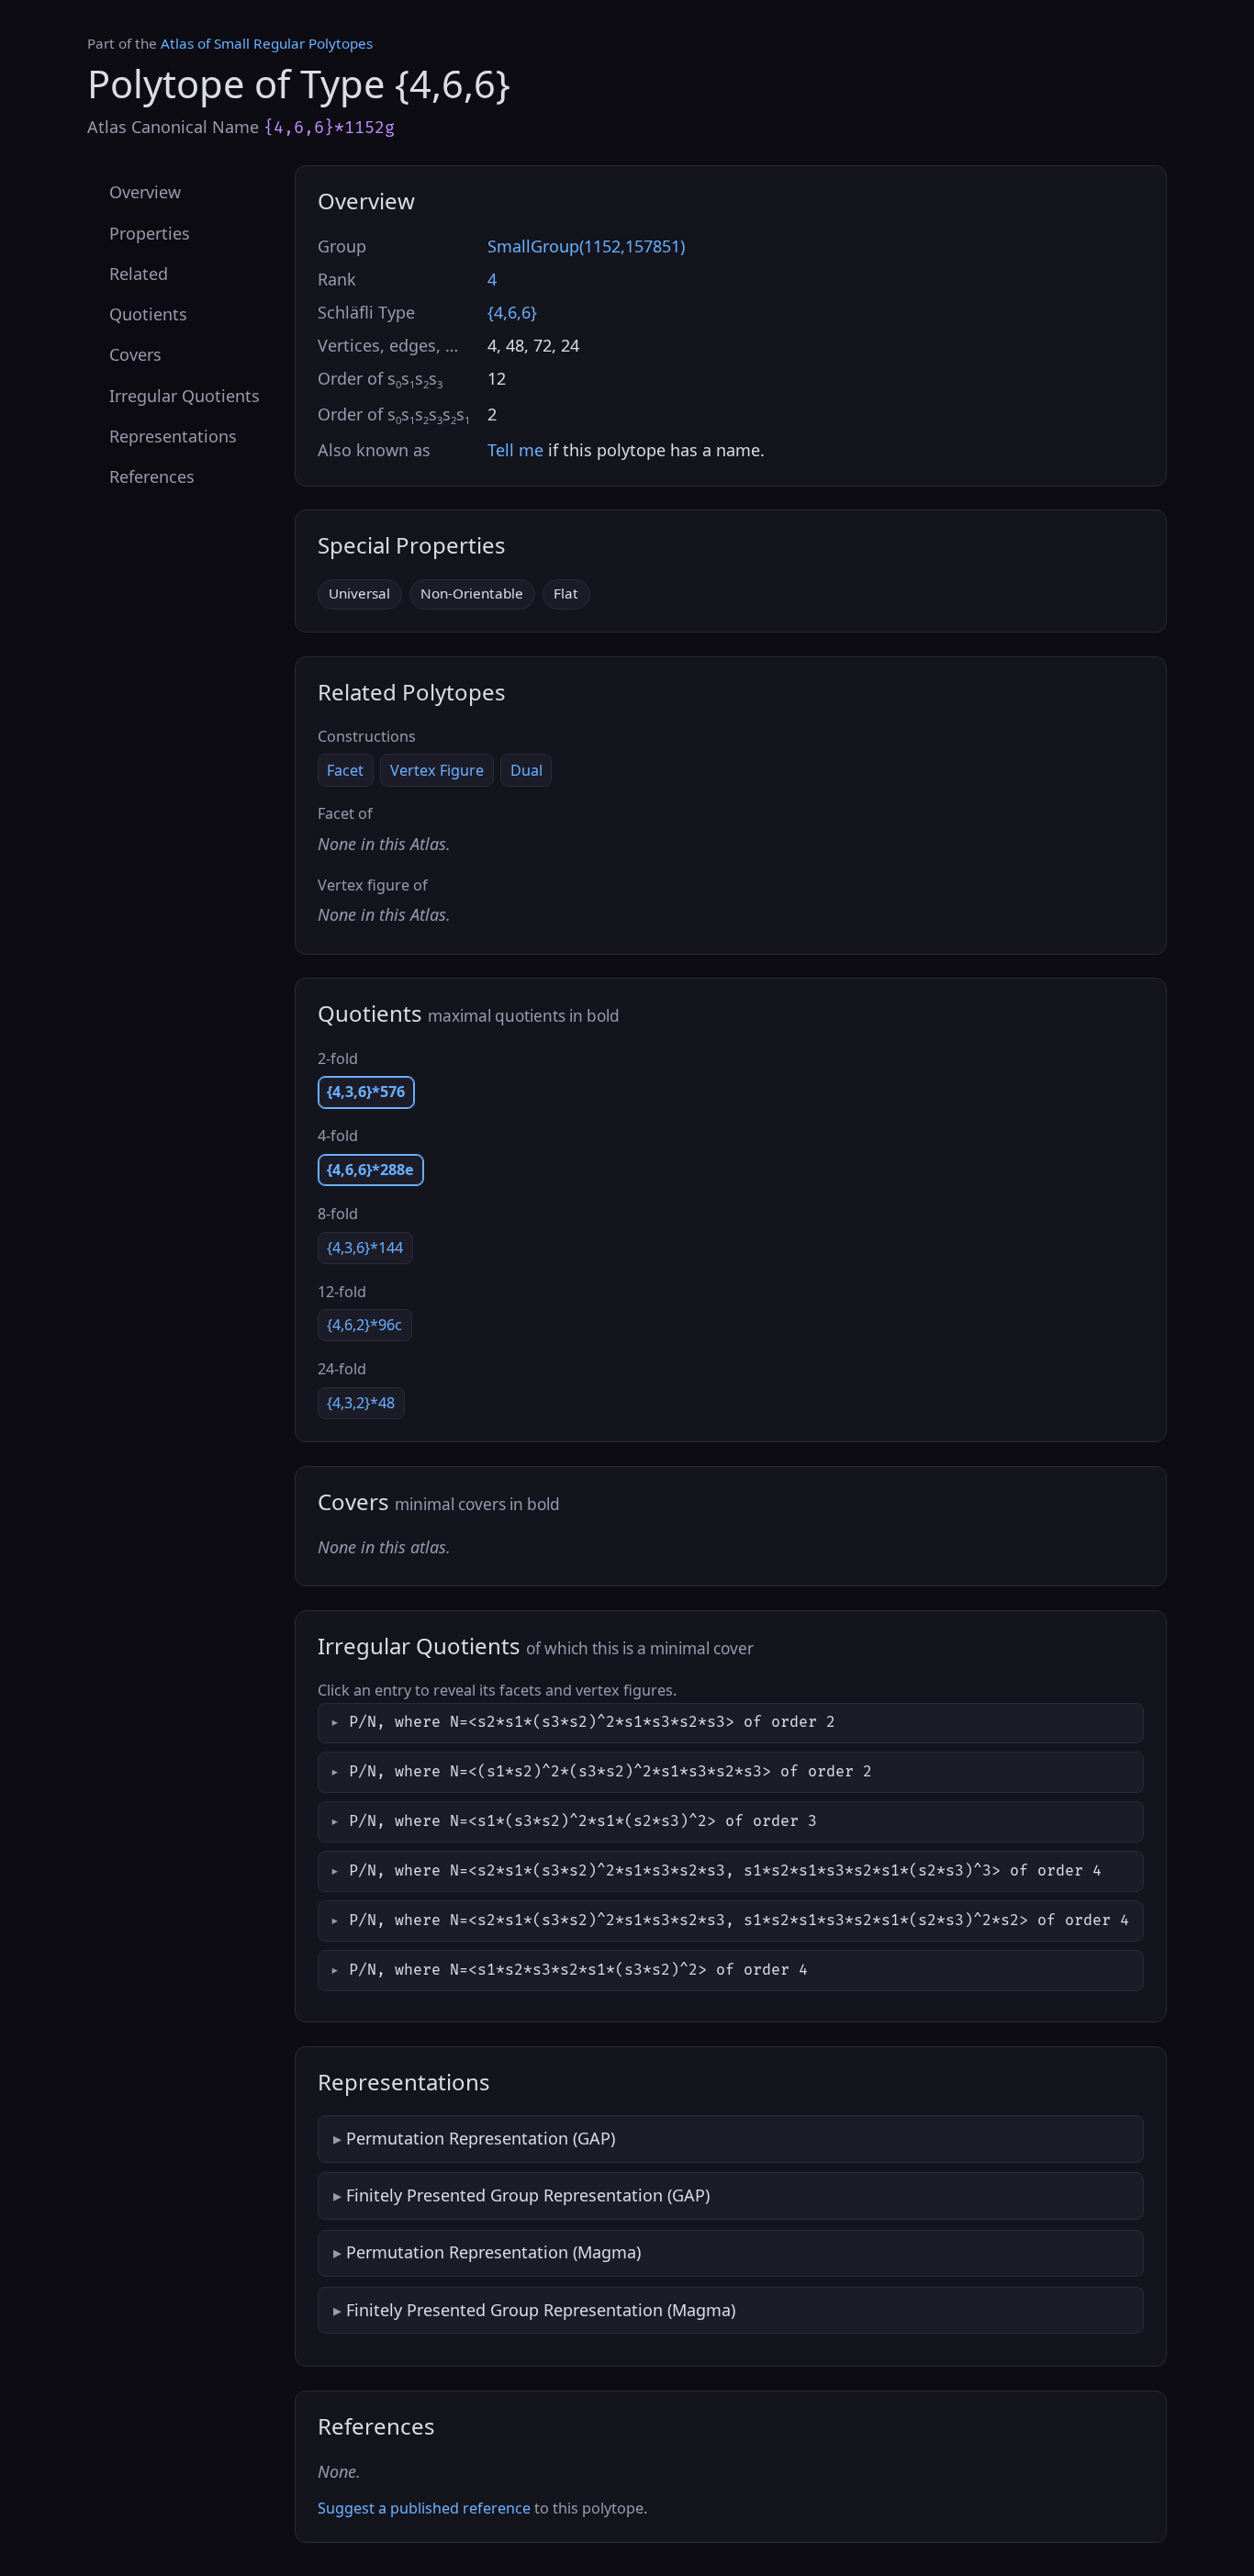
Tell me (515, 450)
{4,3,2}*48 (361, 1403)
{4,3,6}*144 (365, 1248)
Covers (135, 354)
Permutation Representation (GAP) (481, 2138)
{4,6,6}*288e (370, 1170)
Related (139, 273)
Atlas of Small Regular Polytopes (267, 43)
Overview (145, 192)
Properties (150, 232)
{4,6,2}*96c (364, 1325)
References (152, 476)
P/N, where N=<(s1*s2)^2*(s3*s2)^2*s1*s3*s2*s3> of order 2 (610, 1772)
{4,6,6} (512, 312)
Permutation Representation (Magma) (493, 2252)
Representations (173, 435)
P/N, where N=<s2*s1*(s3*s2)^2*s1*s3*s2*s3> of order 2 (592, 1722)
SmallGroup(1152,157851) (586, 246)
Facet (345, 770)
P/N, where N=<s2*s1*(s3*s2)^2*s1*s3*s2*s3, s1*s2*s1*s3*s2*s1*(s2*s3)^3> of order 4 (725, 1871)
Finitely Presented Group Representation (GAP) (528, 2195)
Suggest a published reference (424, 2508)
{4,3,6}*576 (366, 1092)
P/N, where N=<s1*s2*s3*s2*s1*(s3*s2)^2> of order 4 (578, 1970)
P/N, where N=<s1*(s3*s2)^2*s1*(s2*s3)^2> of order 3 (583, 1821)
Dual (526, 770)
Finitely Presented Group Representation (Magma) (541, 2310)
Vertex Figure (437, 770)
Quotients (148, 314)
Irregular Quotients (185, 395)
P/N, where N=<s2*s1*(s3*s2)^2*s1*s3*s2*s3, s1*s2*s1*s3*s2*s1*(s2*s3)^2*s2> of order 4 (739, 1921)
